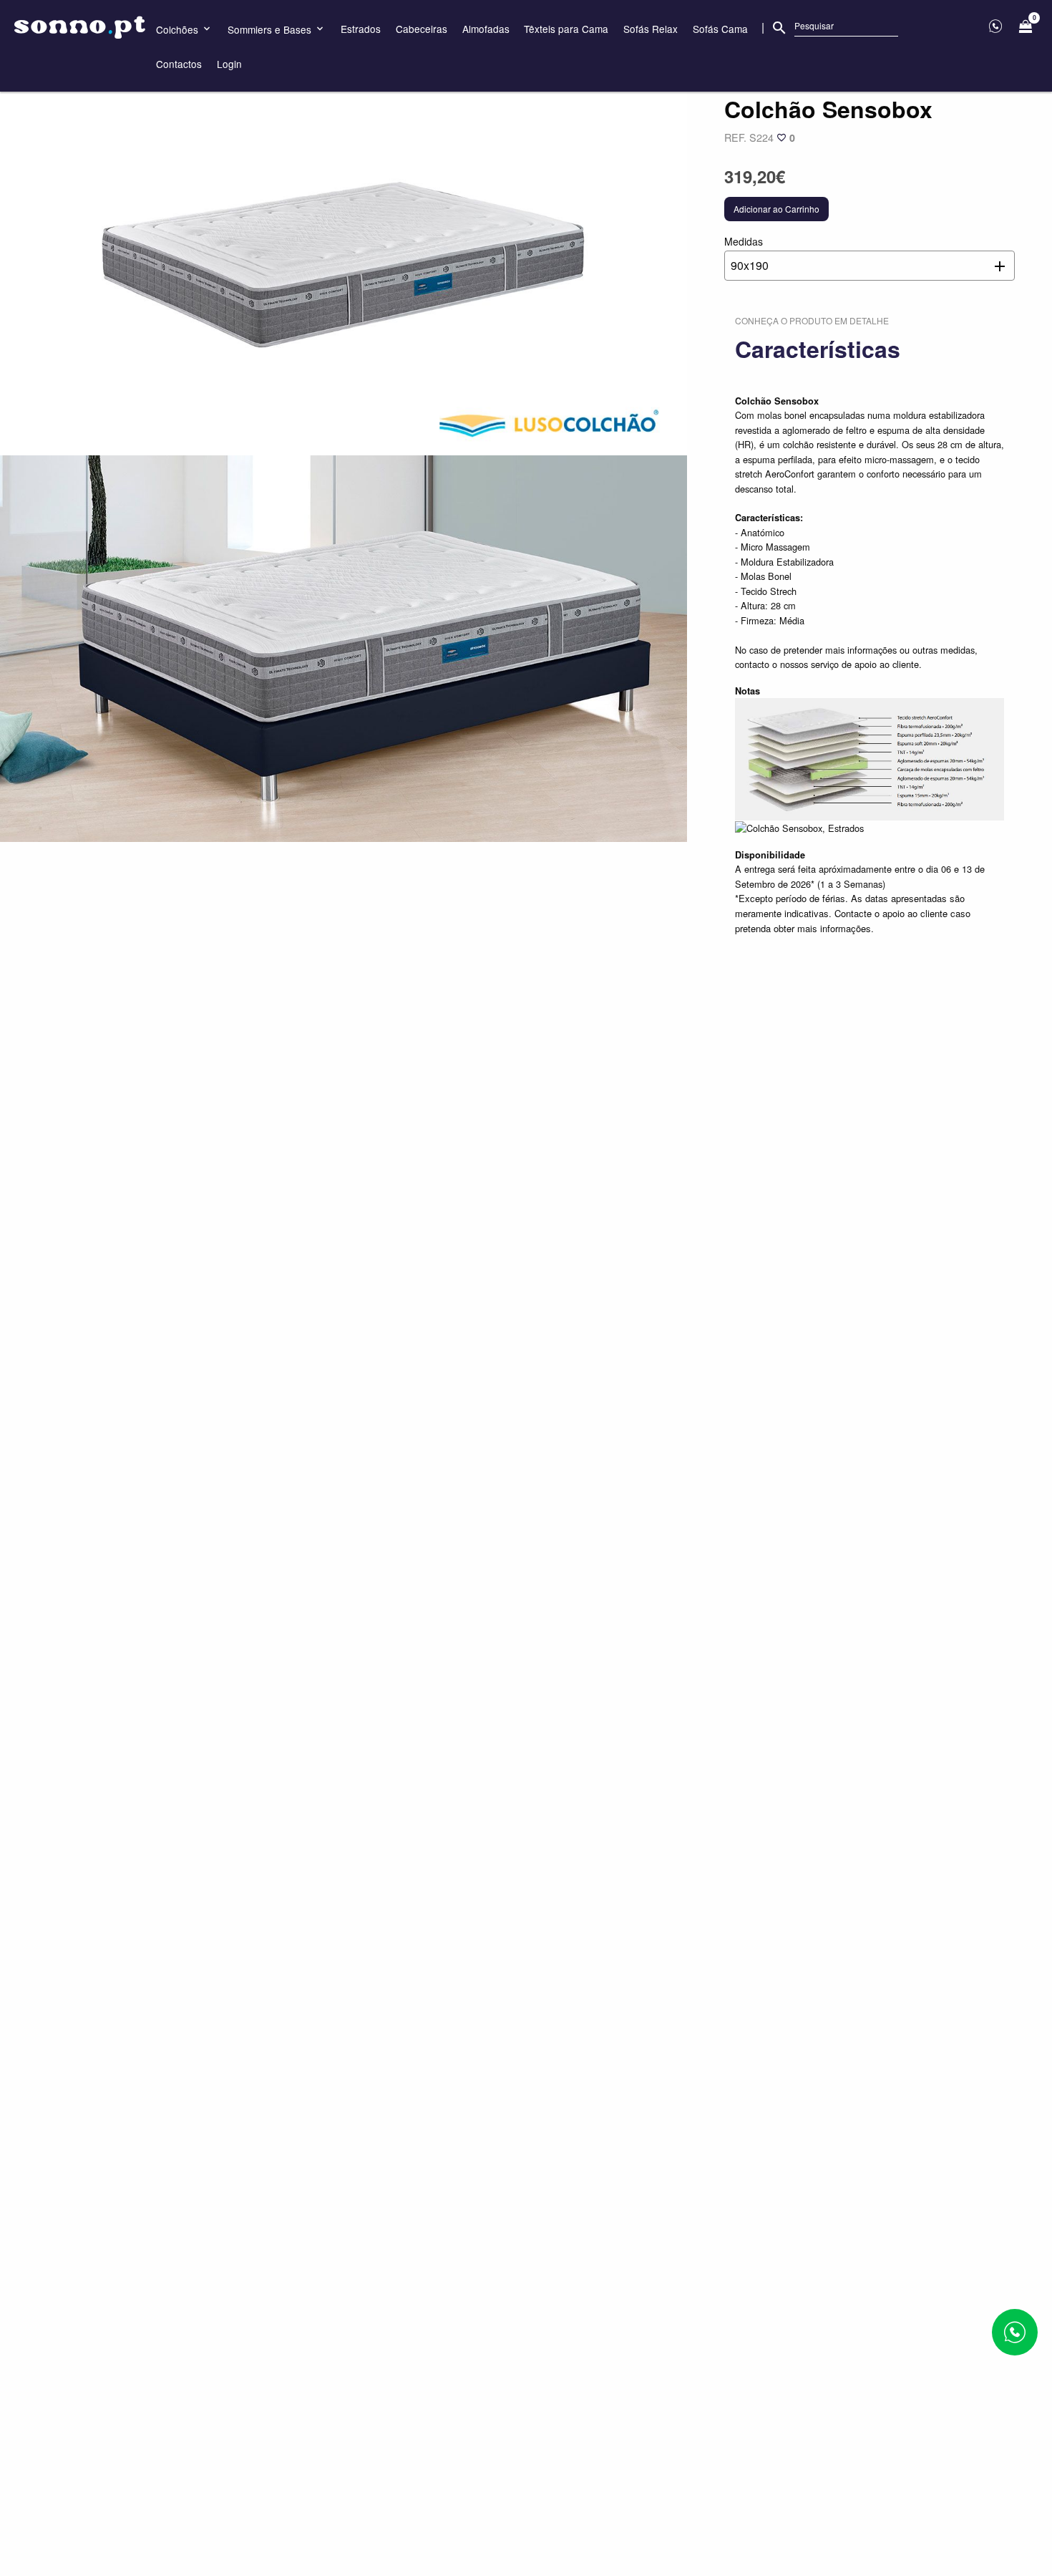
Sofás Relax (651, 29)
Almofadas (486, 29)
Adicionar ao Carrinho (776, 209)
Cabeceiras (422, 29)
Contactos (179, 64)
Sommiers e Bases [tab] (271, 29)
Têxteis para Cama (566, 29)
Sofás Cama (720, 29)
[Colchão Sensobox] (344, 262)
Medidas (746, 254)
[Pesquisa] (779, 28)
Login (229, 64)
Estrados (361, 29)
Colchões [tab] (179, 29)
